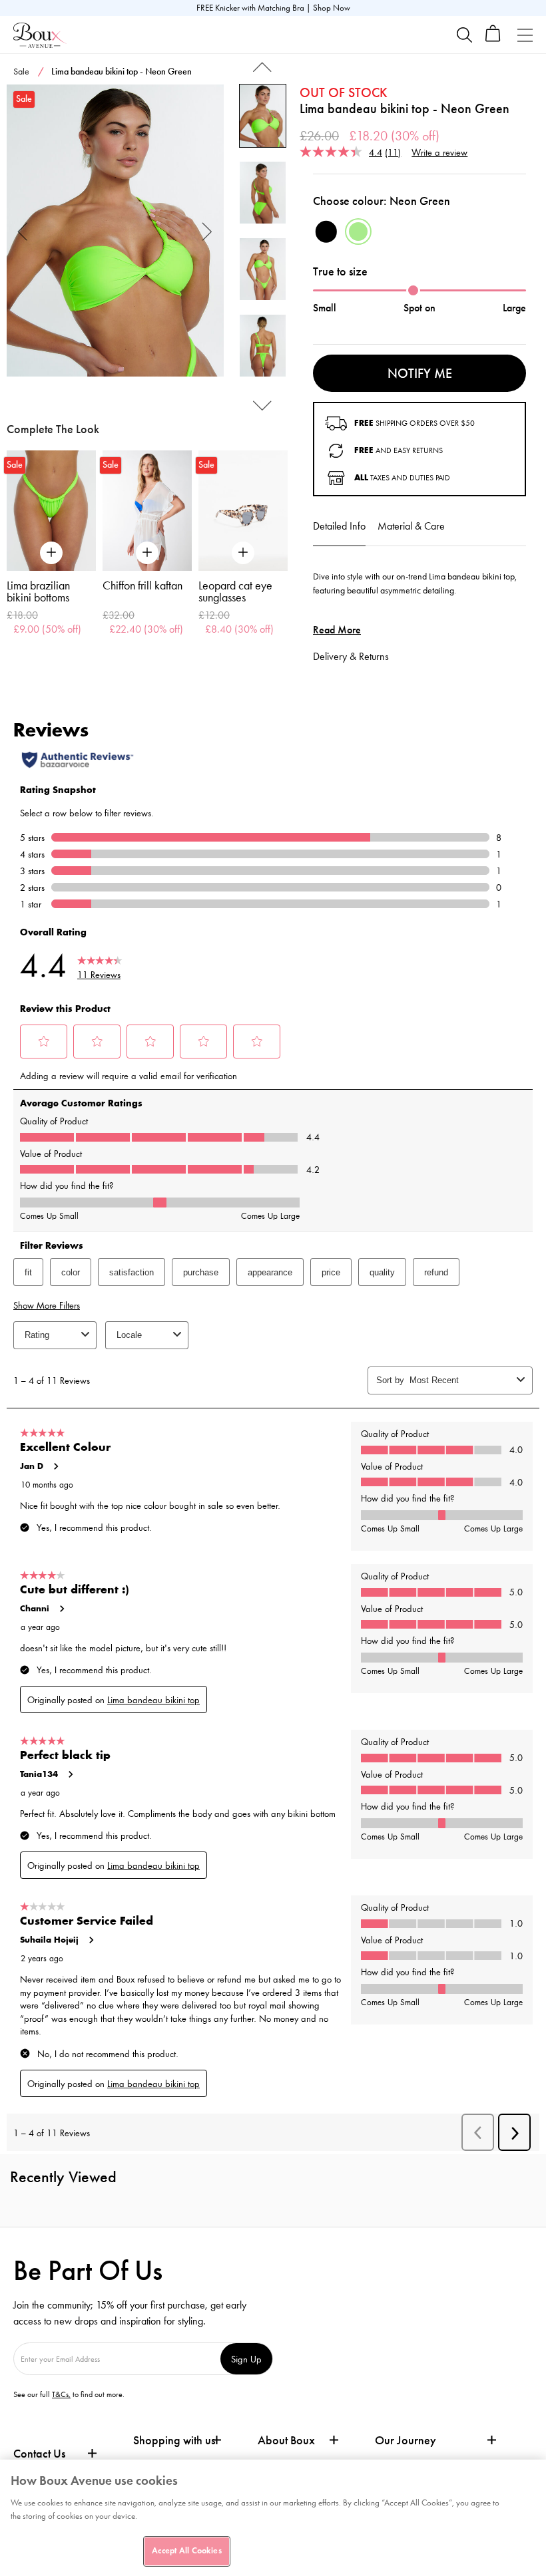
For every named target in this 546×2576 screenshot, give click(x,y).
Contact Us (39, 2454)
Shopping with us (174, 2440)
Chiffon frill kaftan (142, 585)
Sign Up (246, 2359)
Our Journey (406, 2441)
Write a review (439, 152)
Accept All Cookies (186, 2551)
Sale (21, 72)
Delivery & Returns (351, 656)
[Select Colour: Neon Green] (358, 232)
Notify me (420, 373)
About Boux (286, 2441)
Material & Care (411, 526)
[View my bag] (493, 39)
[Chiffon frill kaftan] (147, 511)
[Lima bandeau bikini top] (115, 231)
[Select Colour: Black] (326, 232)
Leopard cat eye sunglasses (235, 591)
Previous (23, 231)
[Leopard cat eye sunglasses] (243, 511)
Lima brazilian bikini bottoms (38, 591)
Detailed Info (339, 526)
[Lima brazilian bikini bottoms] (51, 511)
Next (207, 231)
